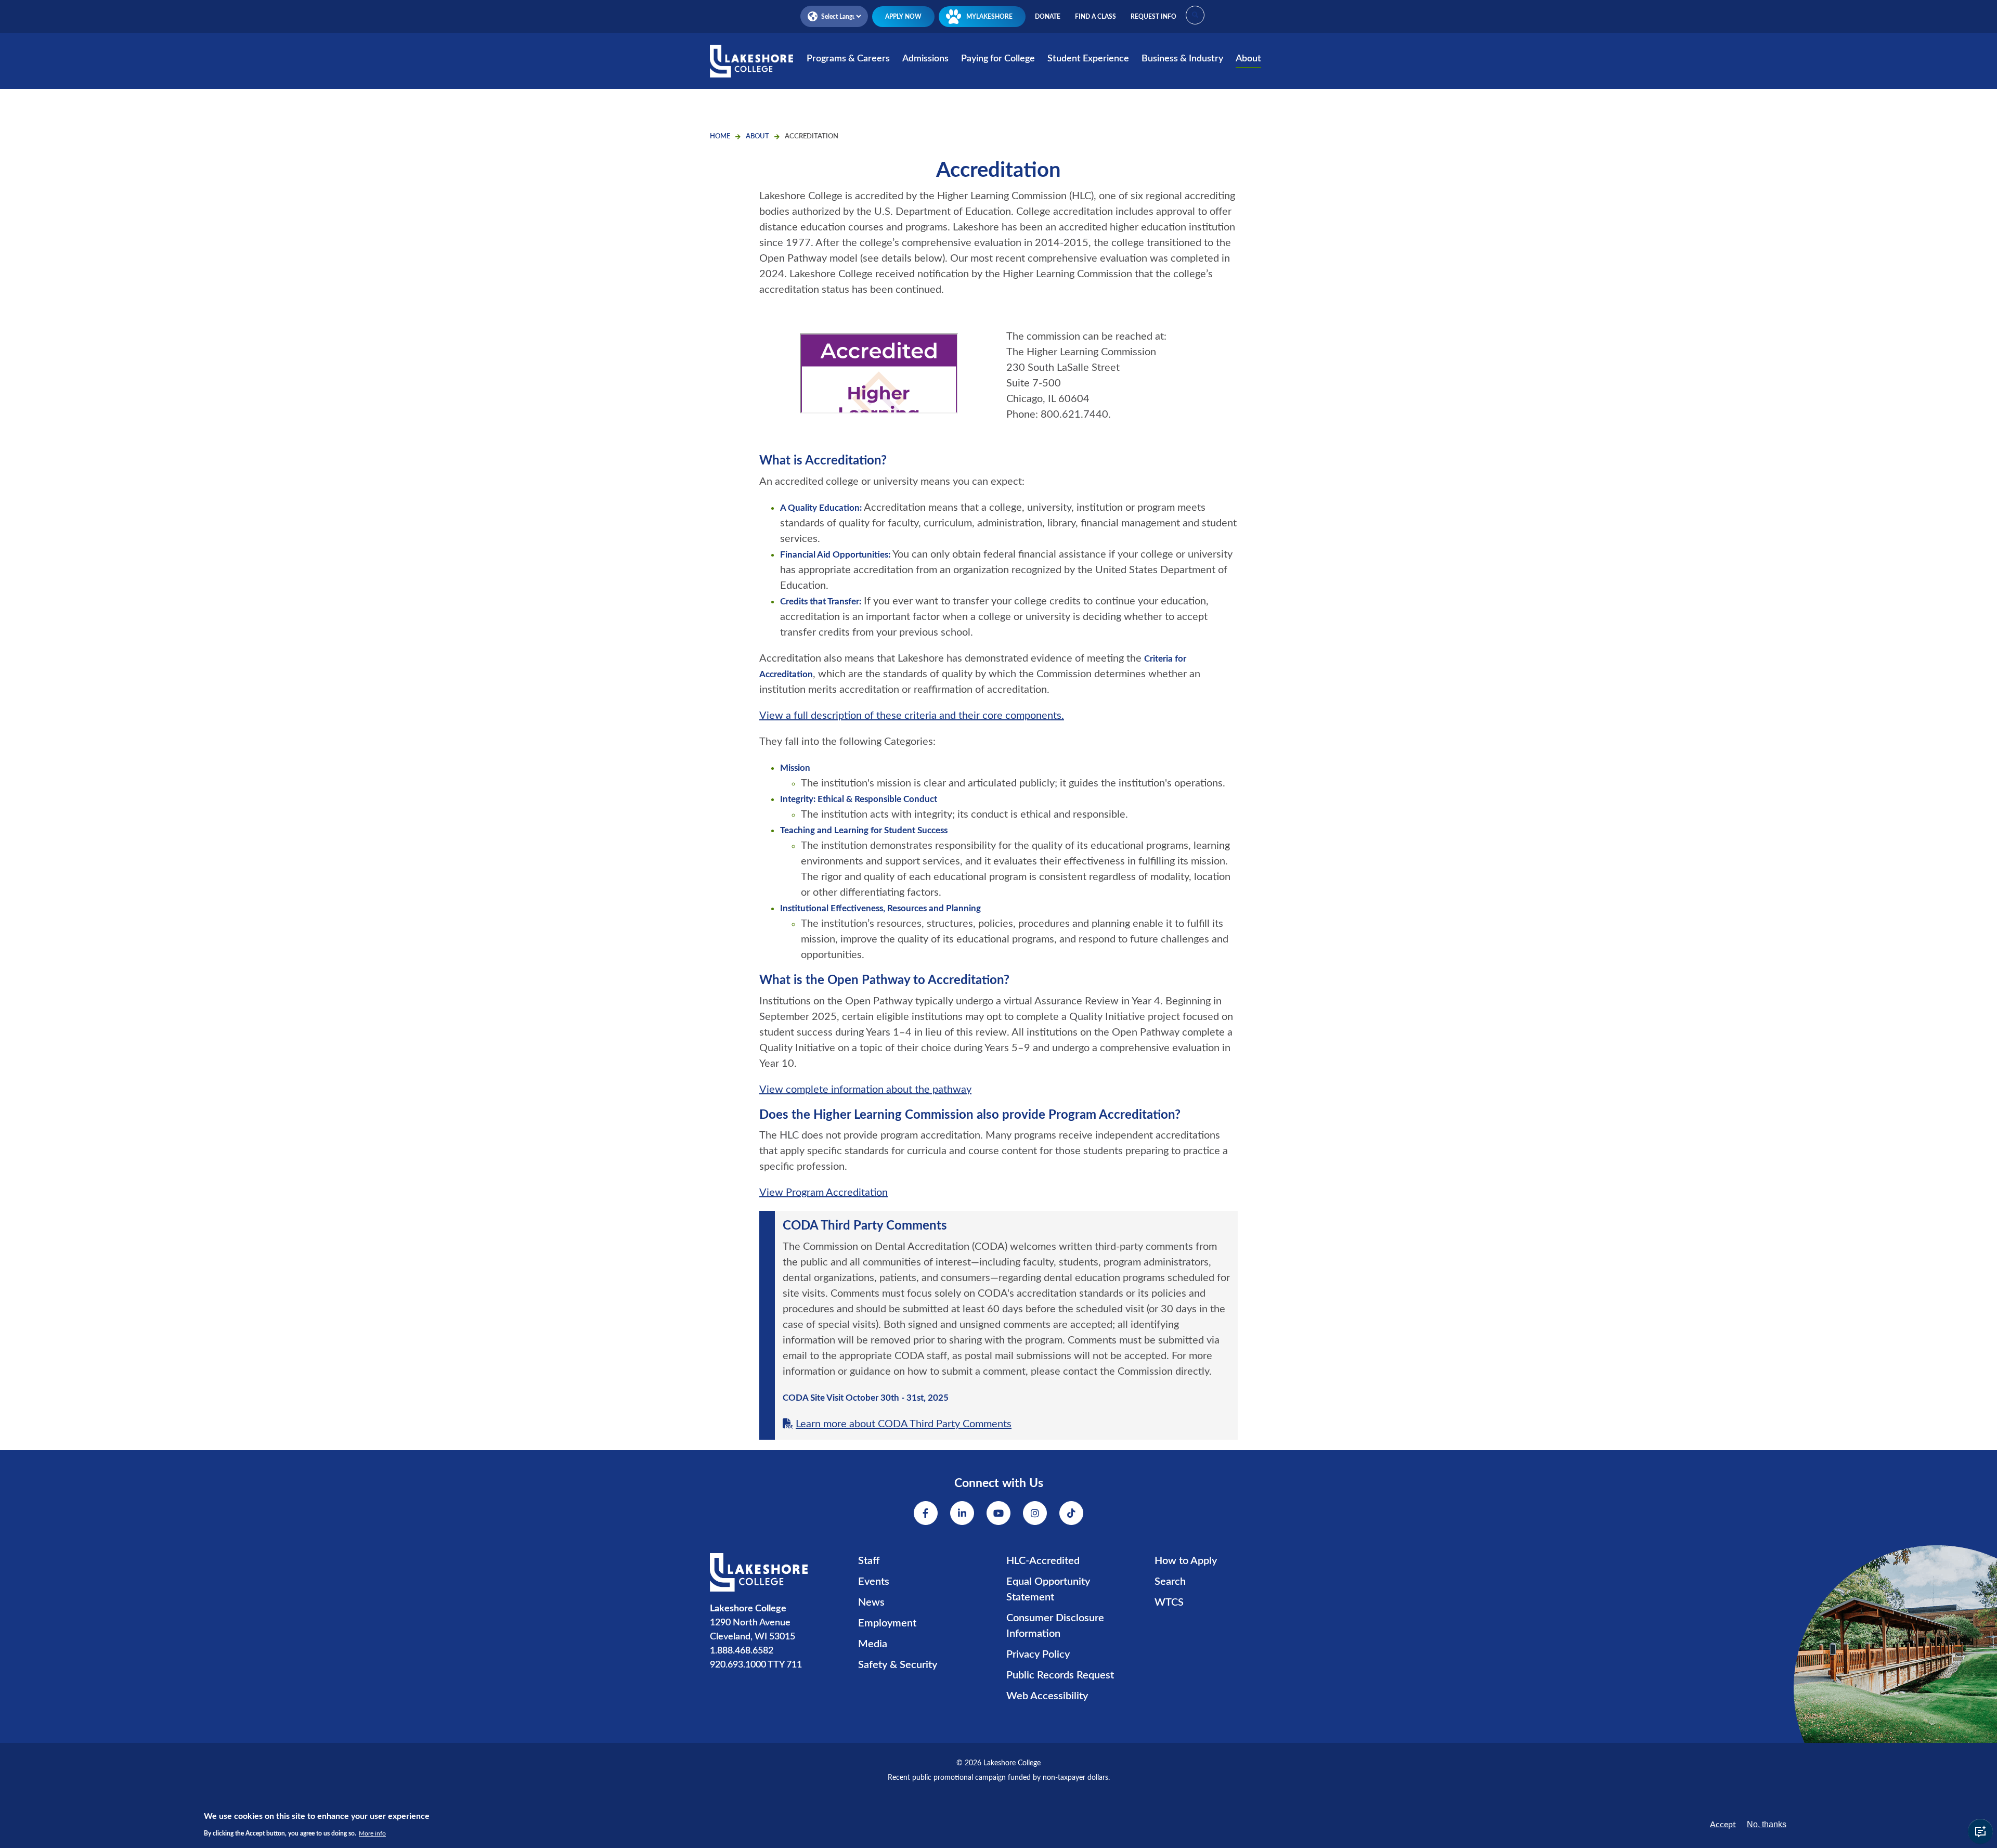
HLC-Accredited (1043, 1561)
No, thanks (1767, 1824)
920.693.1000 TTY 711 (756, 1665)
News (871, 1603)
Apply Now (903, 17)
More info (372, 1833)
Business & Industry (1182, 59)
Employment (887, 1623)
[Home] (751, 68)
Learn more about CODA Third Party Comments (904, 1424)
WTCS (1169, 1603)
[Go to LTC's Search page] (1195, 15)
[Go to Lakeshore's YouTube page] (998, 1513)
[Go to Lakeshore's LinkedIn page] (962, 1513)
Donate (1048, 17)
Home (720, 137)
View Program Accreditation (824, 1193)
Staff (869, 1561)
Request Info (1153, 17)
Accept (1723, 1825)
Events (874, 1582)
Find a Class (1095, 17)
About (1248, 59)
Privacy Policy (1038, 1655)
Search (1170, 1582)
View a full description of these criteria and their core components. (912, 716)
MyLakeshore (989, 17)
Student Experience (1088, 59)
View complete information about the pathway (865, 1090)
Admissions (925, 59)
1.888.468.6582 (742, 1651)
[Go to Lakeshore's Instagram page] (1035, 1513)
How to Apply (1186, 1561)
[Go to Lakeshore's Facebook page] (926, 1513)
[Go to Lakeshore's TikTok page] (1071, 1513)
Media (873, 1644)
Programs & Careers (848, 59)
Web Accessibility (1047, 1696)
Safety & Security (898, 1665)
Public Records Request (1060, 1675)
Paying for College (998, 59)
